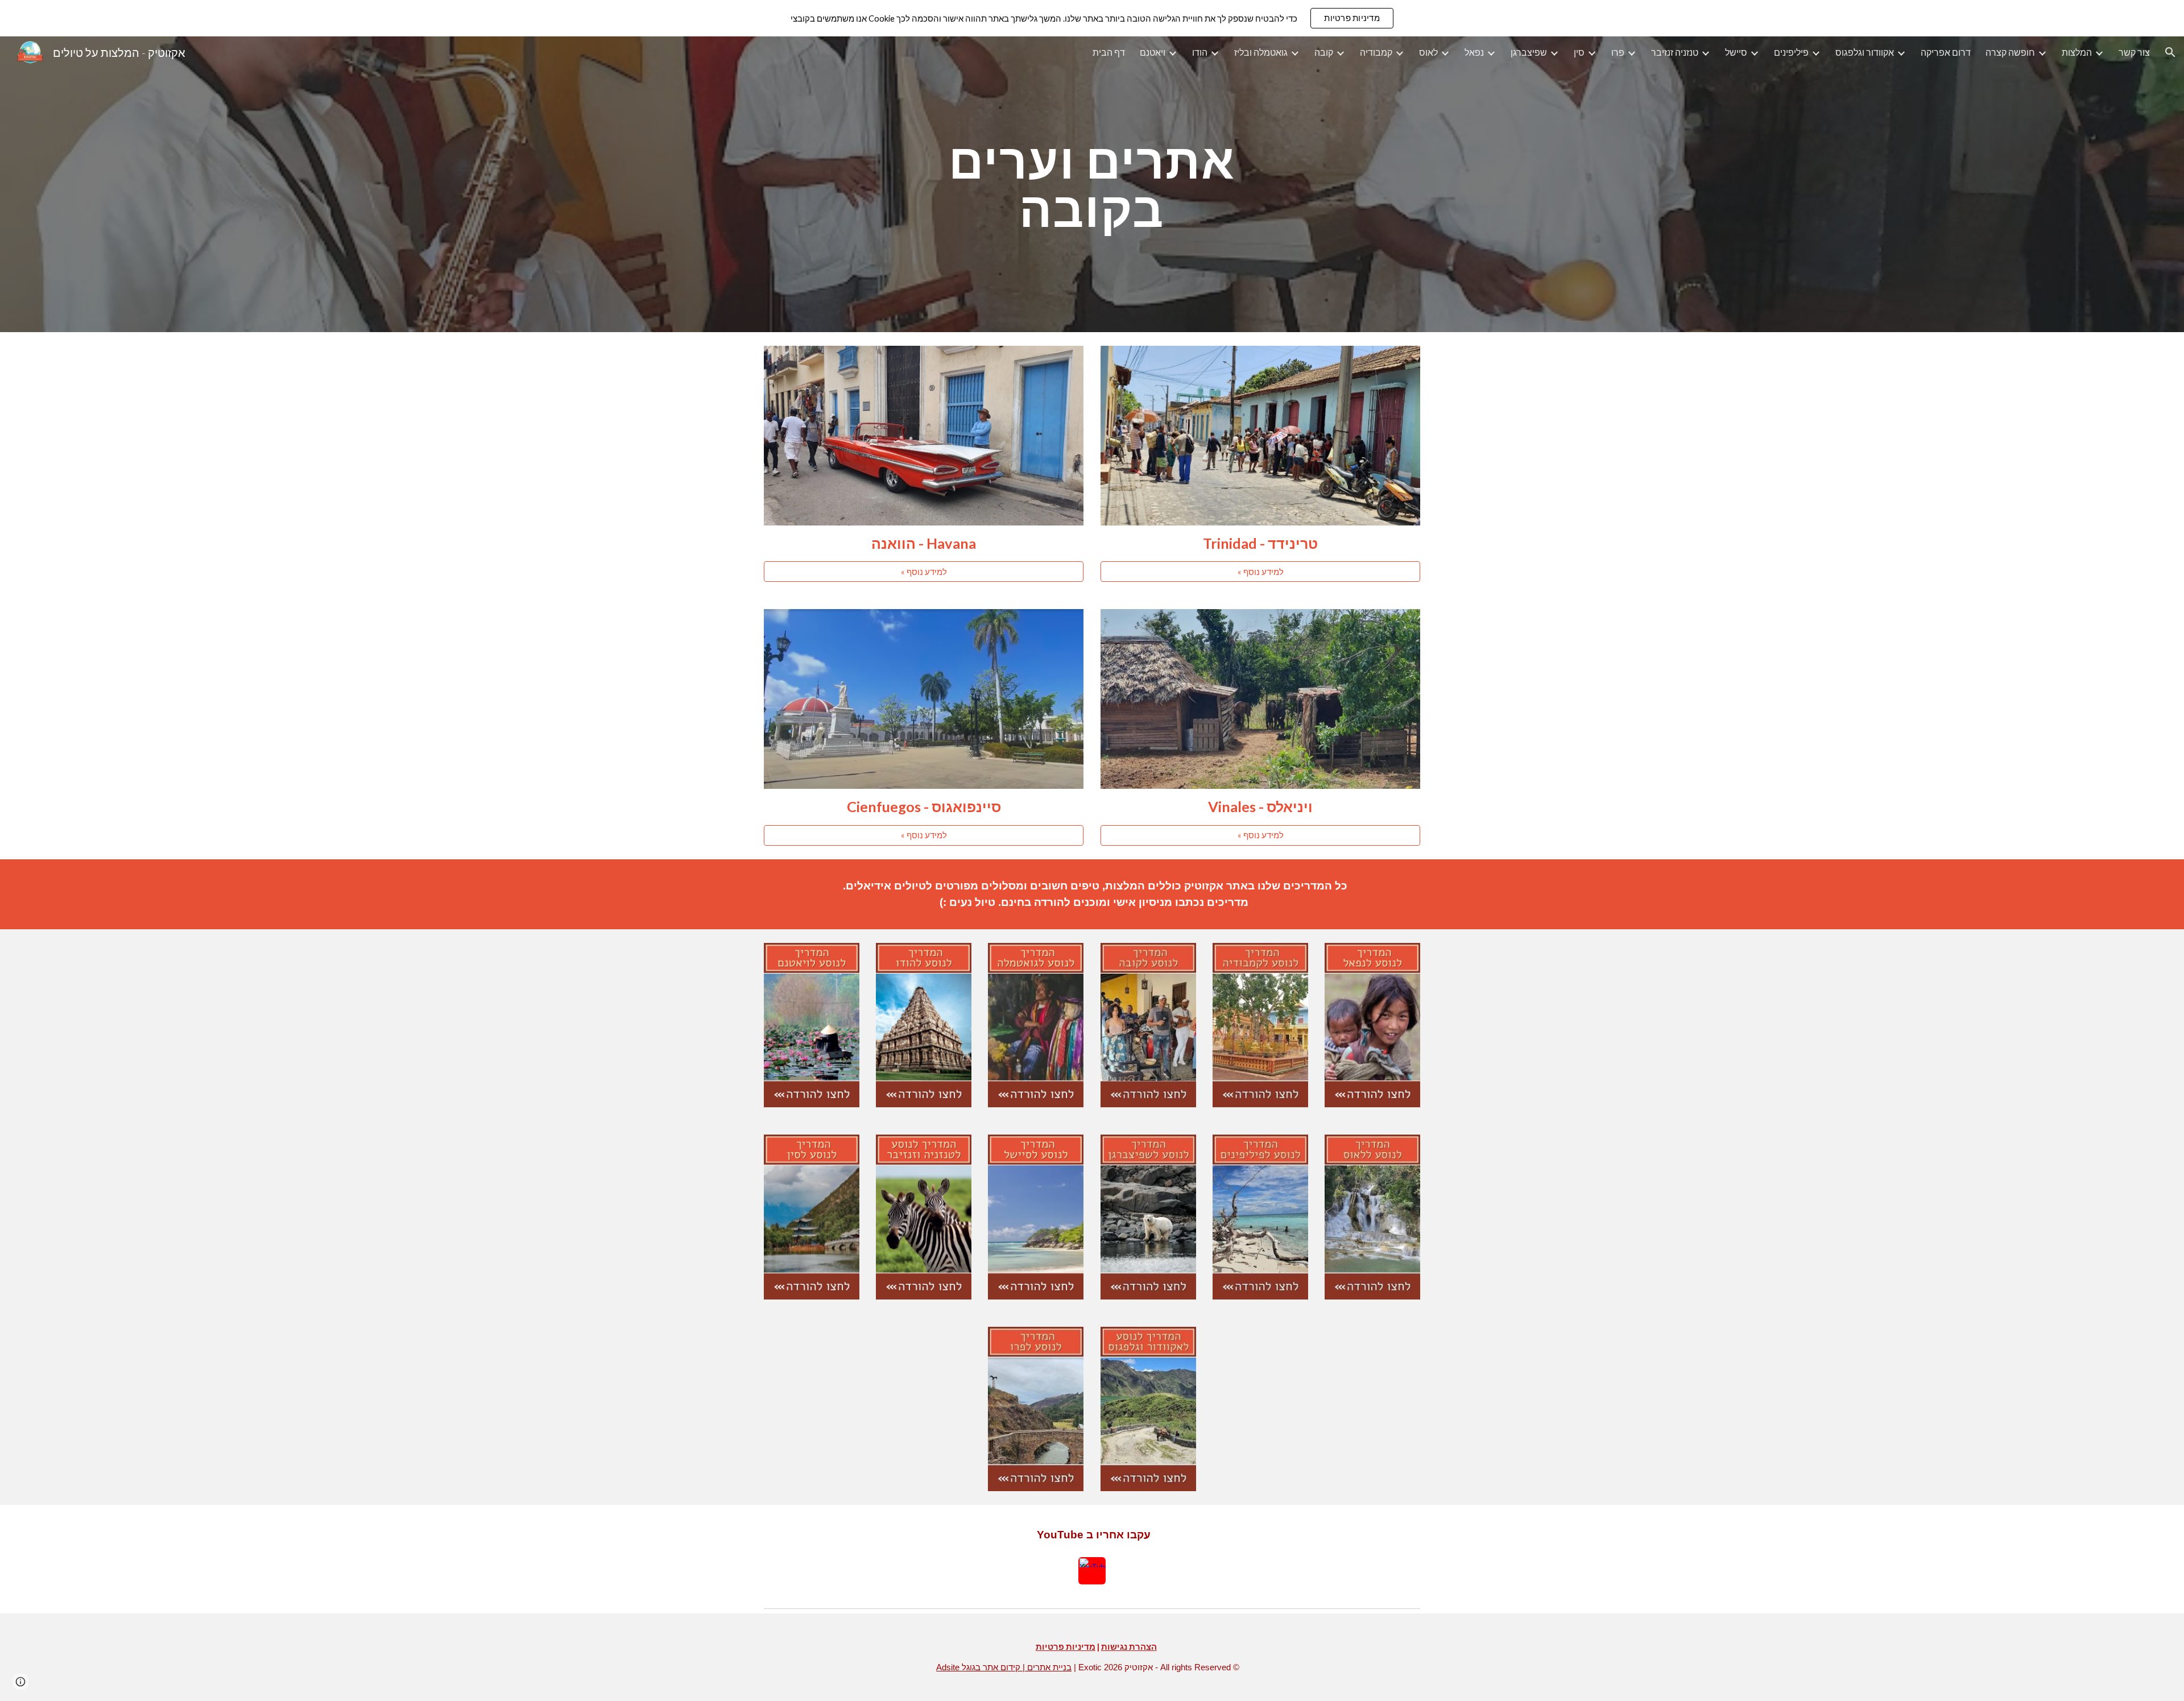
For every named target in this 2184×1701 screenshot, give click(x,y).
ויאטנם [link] (1153, 52)
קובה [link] (1324, 52)
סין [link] (1579, 52)
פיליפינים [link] (1791, 52)
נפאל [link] (1474, 52)
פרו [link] (1618, 52)
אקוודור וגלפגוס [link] (1865, 52)
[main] (1092, 185)
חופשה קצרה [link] (2010, 52)
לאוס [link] (1428, 52)
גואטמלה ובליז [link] (1261, 52)
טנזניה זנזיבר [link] (1675, 52)
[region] (1092, 18)
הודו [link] (1200, 52)
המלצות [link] (2077, 52)
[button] (2170, 52)
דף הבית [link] (1109, 52)
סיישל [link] (1736, 52)
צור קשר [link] (2134, 52)
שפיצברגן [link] (1529, 52)
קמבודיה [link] (1376, 52)
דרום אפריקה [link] (1946, 52)
